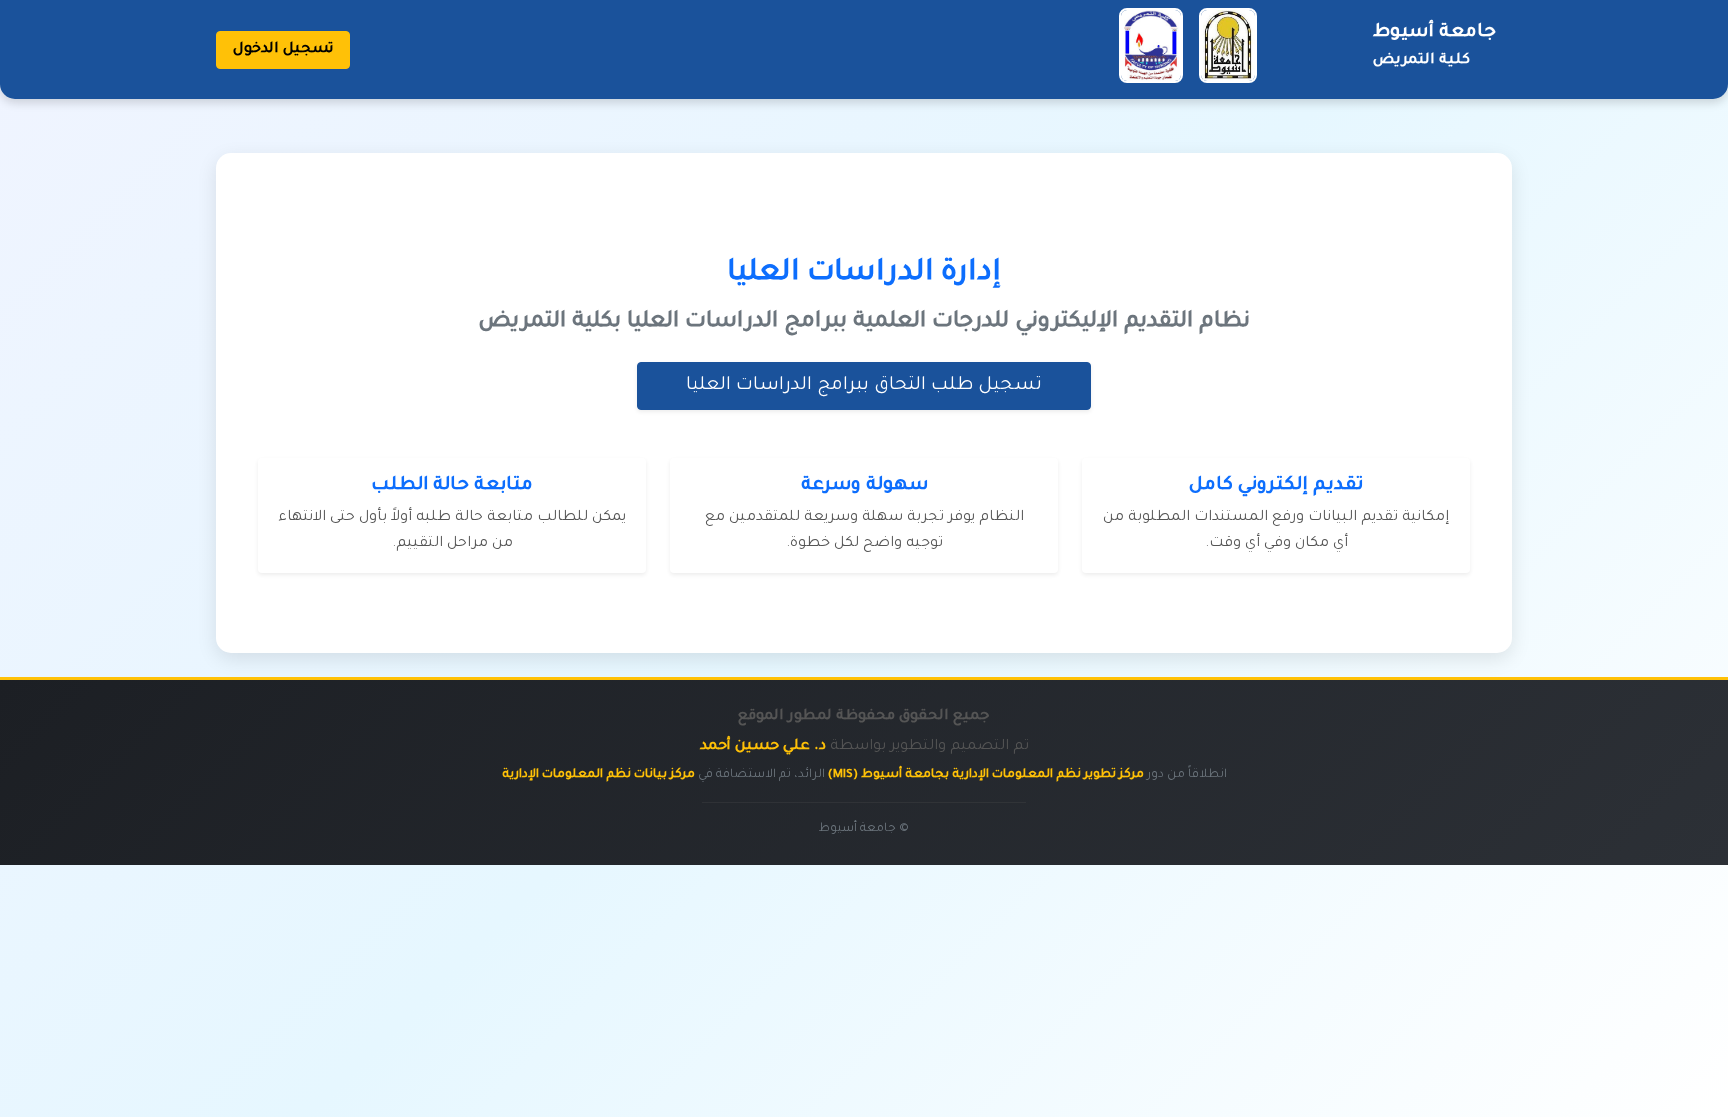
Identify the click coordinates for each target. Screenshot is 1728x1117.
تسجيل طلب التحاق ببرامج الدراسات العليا (864, 386)
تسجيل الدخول (283, 50)
